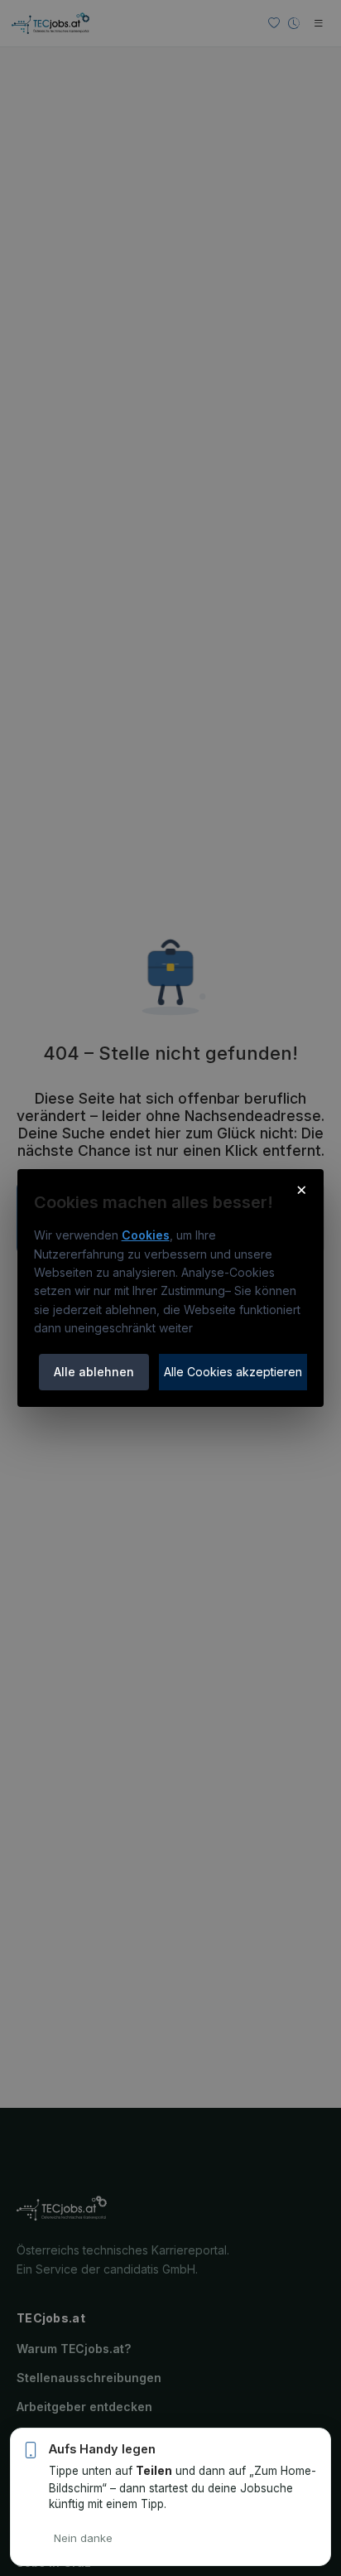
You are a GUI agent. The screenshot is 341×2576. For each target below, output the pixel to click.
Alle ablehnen (94, 1372)
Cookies (146, 1235)
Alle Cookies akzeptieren (233, 1372)
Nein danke (83, 2538)
